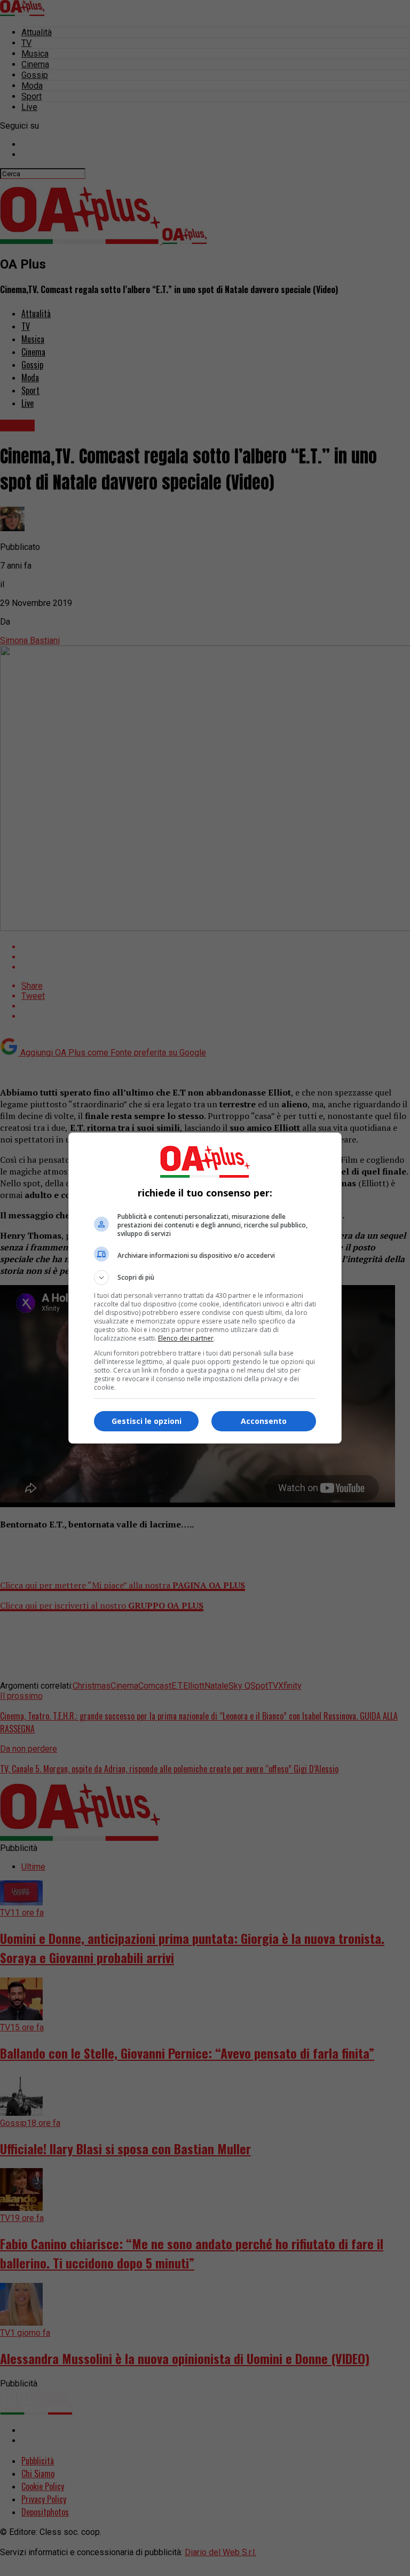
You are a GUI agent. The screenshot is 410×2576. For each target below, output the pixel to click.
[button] (205, 1278)
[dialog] (205, 1288)
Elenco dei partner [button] (186, 1338)
